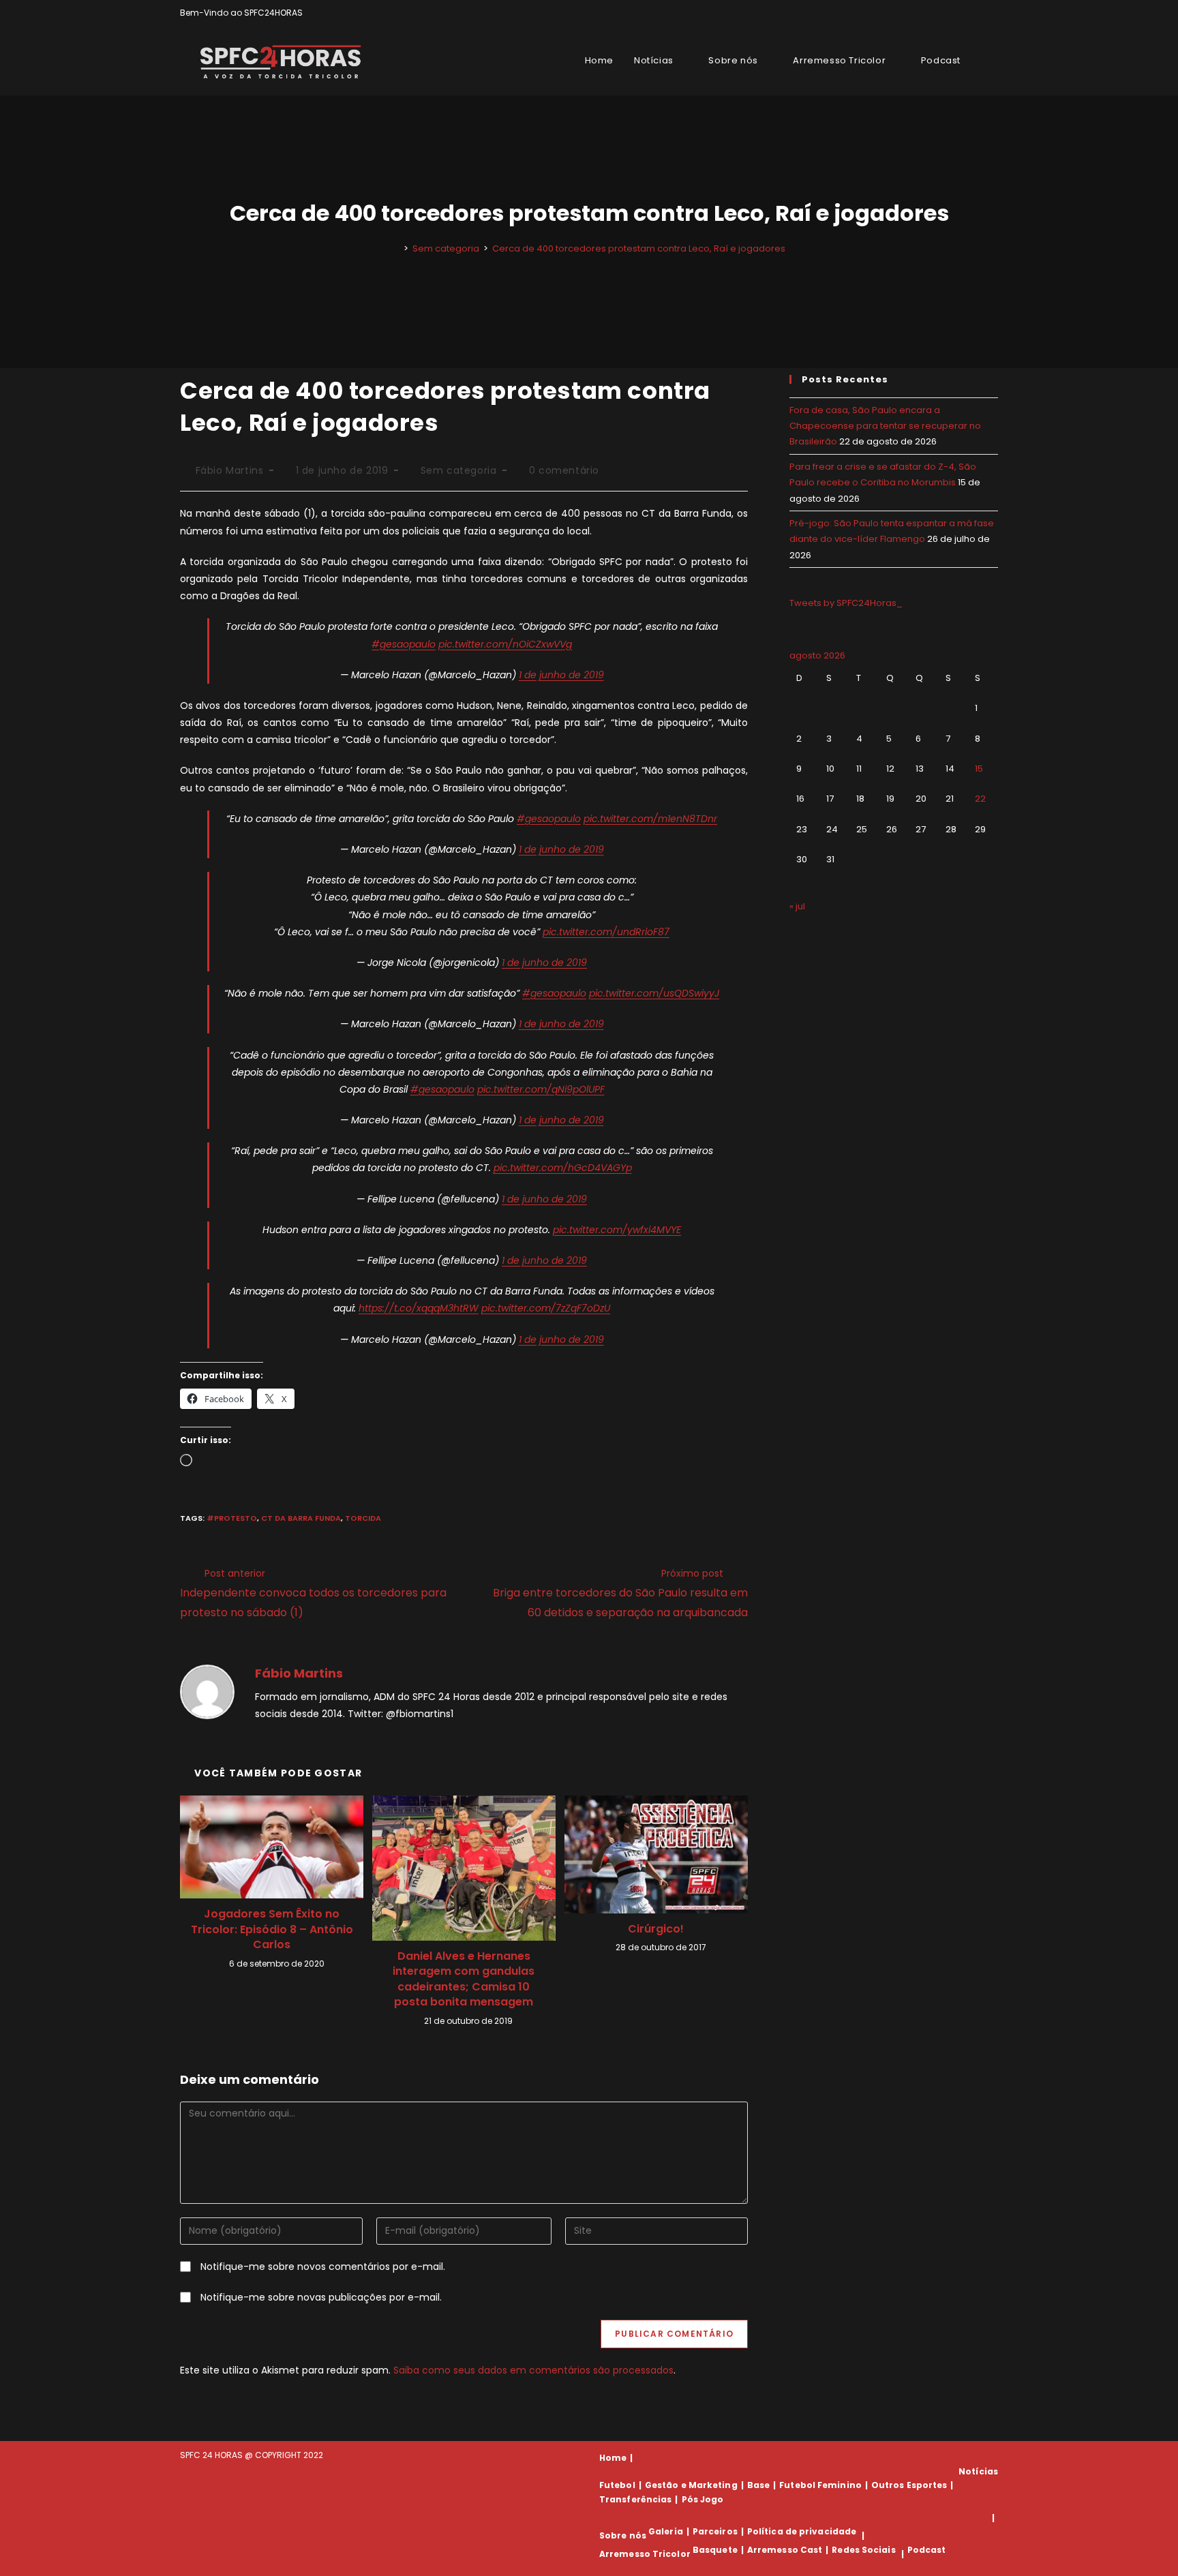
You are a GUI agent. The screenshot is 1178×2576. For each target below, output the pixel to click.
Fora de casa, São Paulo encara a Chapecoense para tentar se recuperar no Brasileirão (885, 426)
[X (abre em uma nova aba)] (947, 13)
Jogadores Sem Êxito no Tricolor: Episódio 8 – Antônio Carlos (272, 1929)
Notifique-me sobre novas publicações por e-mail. (321, 2297)
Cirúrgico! (656, 1929)
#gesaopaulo (404, 644)
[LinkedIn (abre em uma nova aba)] (992, 13)
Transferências (635, 2499)
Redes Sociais (863, 2550)
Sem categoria (459, 470)
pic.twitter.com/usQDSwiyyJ (654, 993)
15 (979, 769)
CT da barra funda (301, 1518)
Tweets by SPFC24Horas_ (846, 603)
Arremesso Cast (785, 2550)
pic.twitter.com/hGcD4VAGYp (563, 1168)
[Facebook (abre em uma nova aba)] (963, 13)
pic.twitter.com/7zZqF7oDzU (546, 1308)
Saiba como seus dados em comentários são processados (533, 2370)
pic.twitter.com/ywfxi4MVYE (617, 1230)
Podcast (927, 2550)
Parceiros (715, 2531)
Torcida (363, 1518)
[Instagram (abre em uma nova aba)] (979, 13)
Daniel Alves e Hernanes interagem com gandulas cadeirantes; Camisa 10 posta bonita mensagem (464, 1979)
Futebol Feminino (820, 2485)
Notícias (978, 2471)
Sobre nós (623, 2535)
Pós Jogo (703, 2499)
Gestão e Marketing (691, 2485)
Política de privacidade (802, 2531)
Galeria (666, 2531)
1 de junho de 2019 (561, 675)
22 (980, 799)
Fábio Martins (230, 470)
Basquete (715, 2550)
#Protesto (232, 1518)
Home (613, 2458)
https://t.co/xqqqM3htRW (419, 1308)
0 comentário (564, 470)
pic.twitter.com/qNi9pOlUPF (541, 1089)
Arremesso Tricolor (645, 2554)
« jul (797, 906)
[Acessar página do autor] (207, 1691)
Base (758, 2485)
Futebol (617, 2485)
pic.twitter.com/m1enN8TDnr (650, 819)
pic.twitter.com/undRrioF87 (606, 932)
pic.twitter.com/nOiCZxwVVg (505, 644)
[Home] (396, 248)
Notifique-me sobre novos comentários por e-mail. (323, 2267)
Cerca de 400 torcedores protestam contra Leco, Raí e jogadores (639, 248)
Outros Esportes (909, 2485)
